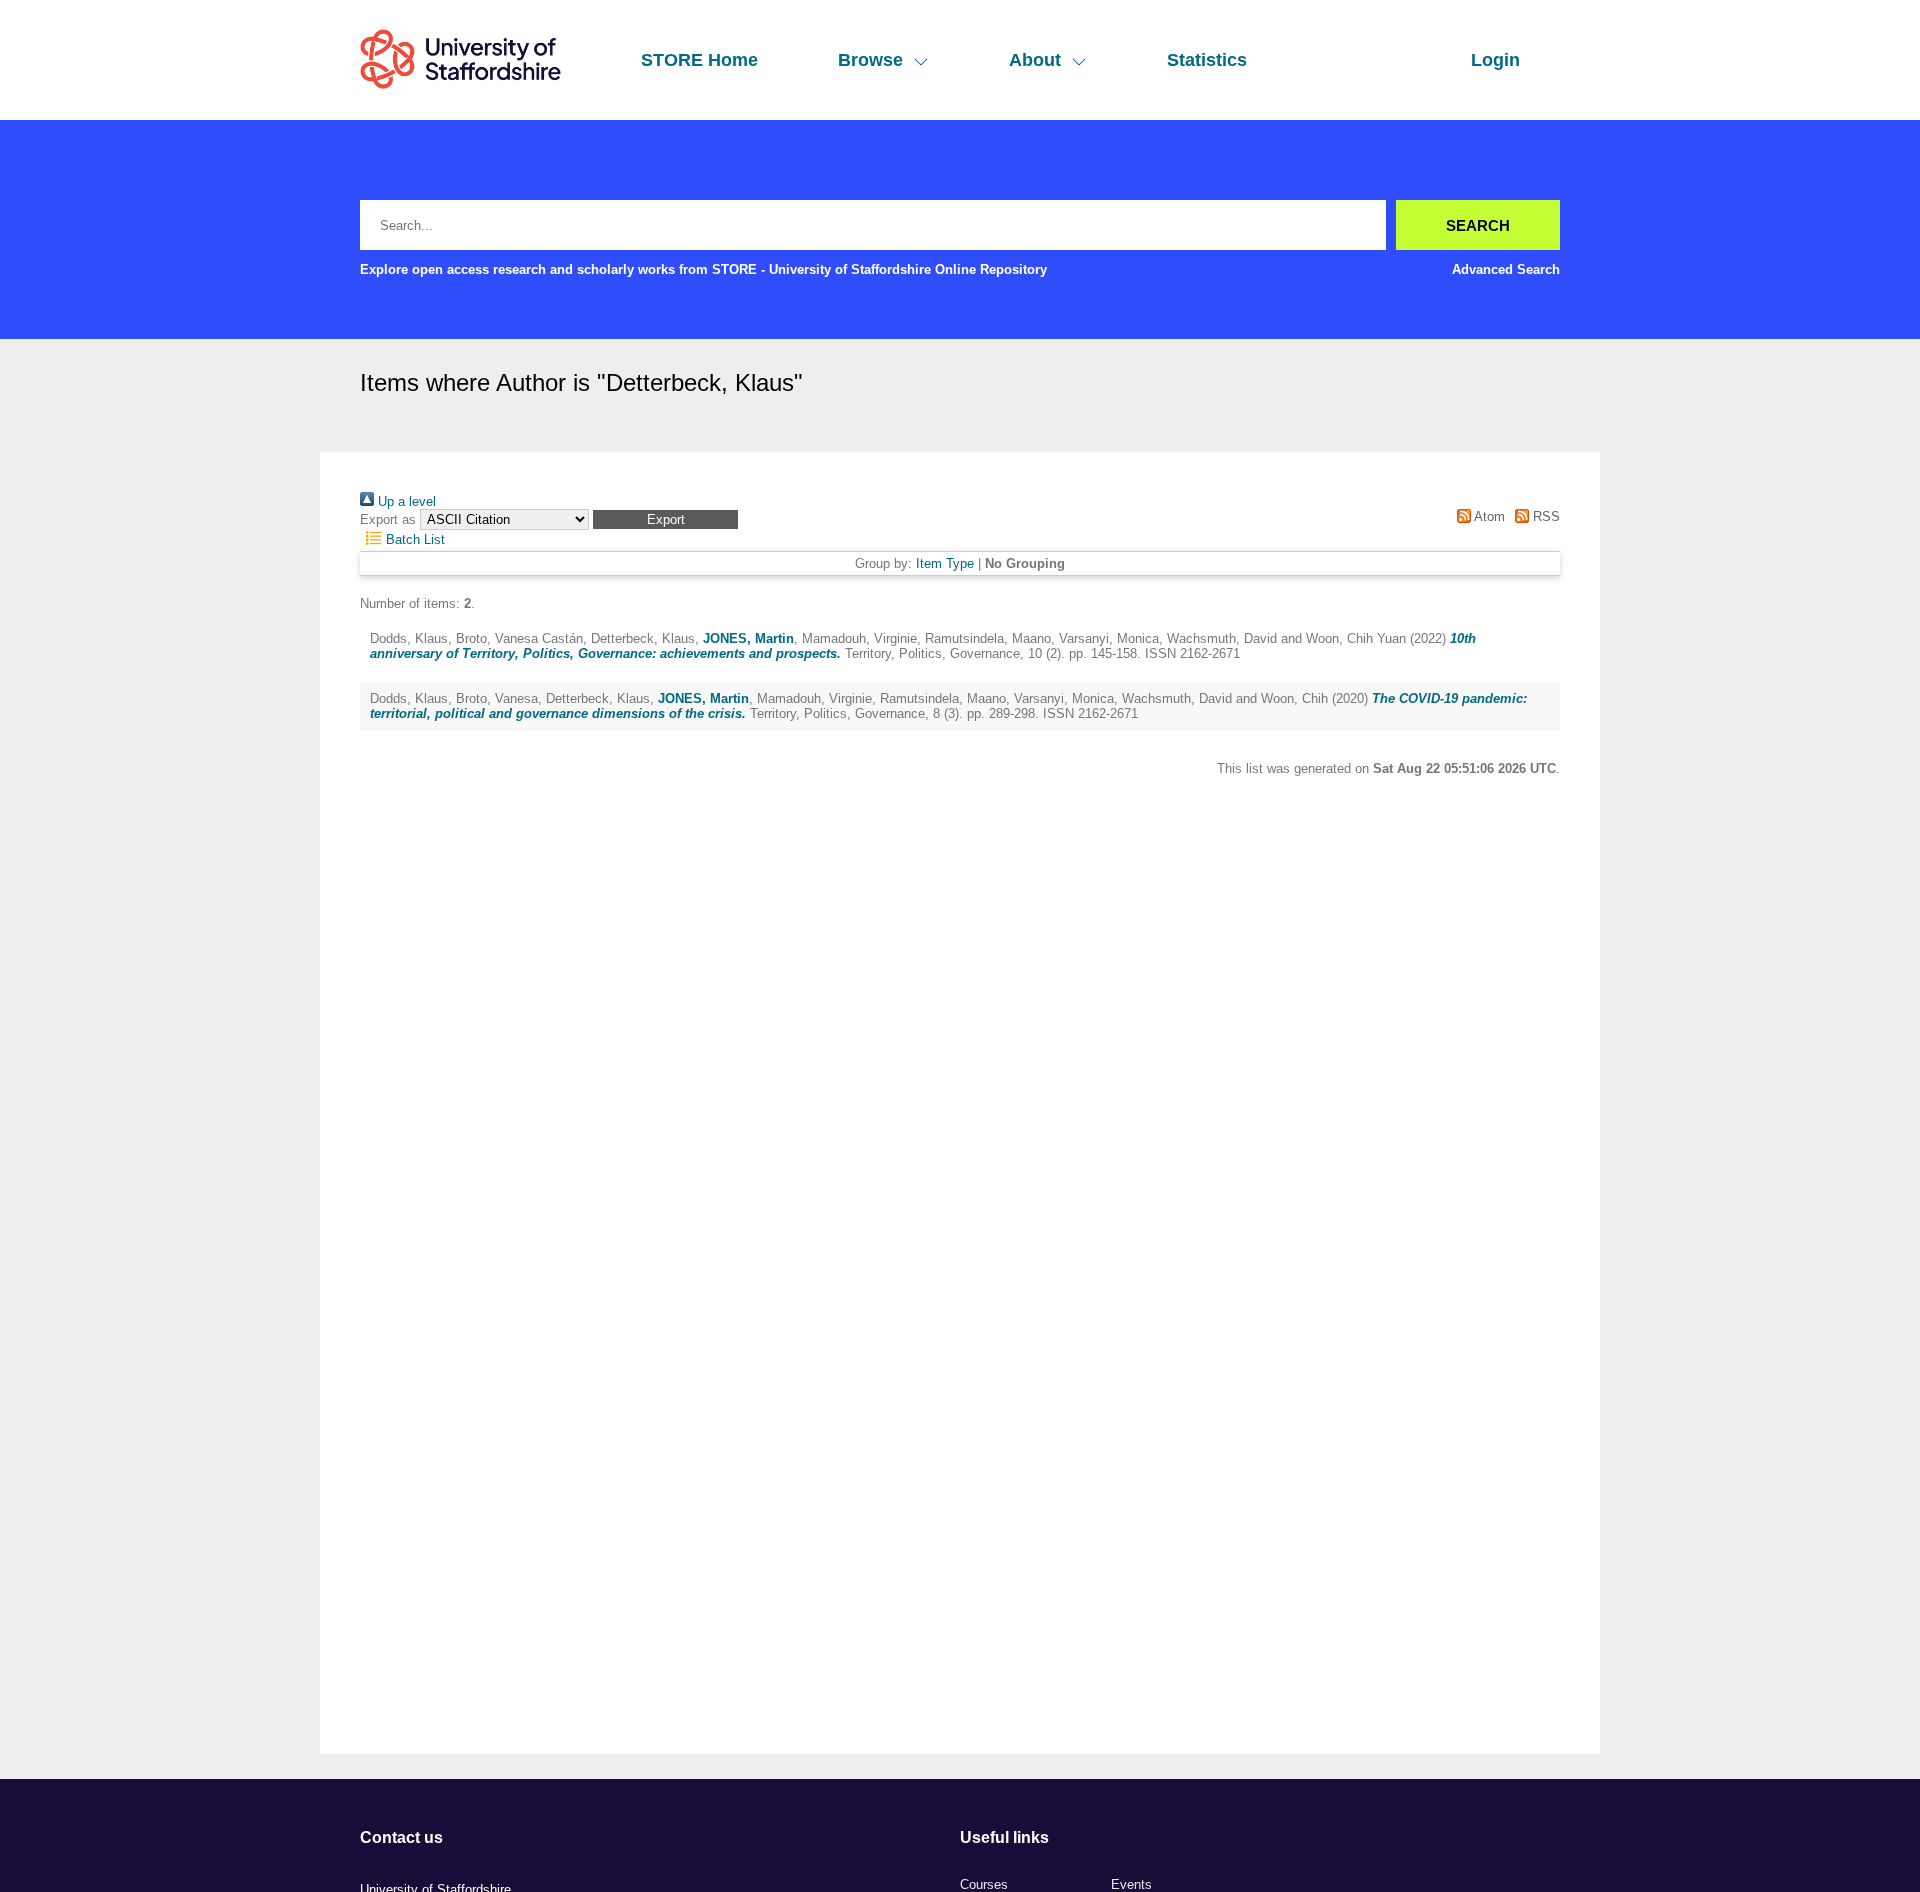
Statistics (1207, 60)
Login (1495, 60)
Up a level (405, 501)
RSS (1544, 516)
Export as (388, 519)
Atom (1487, 516)
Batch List (413, 539)
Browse (870, 60)
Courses (984, 1884)
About (1035, 60)
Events (1131, 1884)
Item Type (945, 563)
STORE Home (699, 60)
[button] (665, 519)
